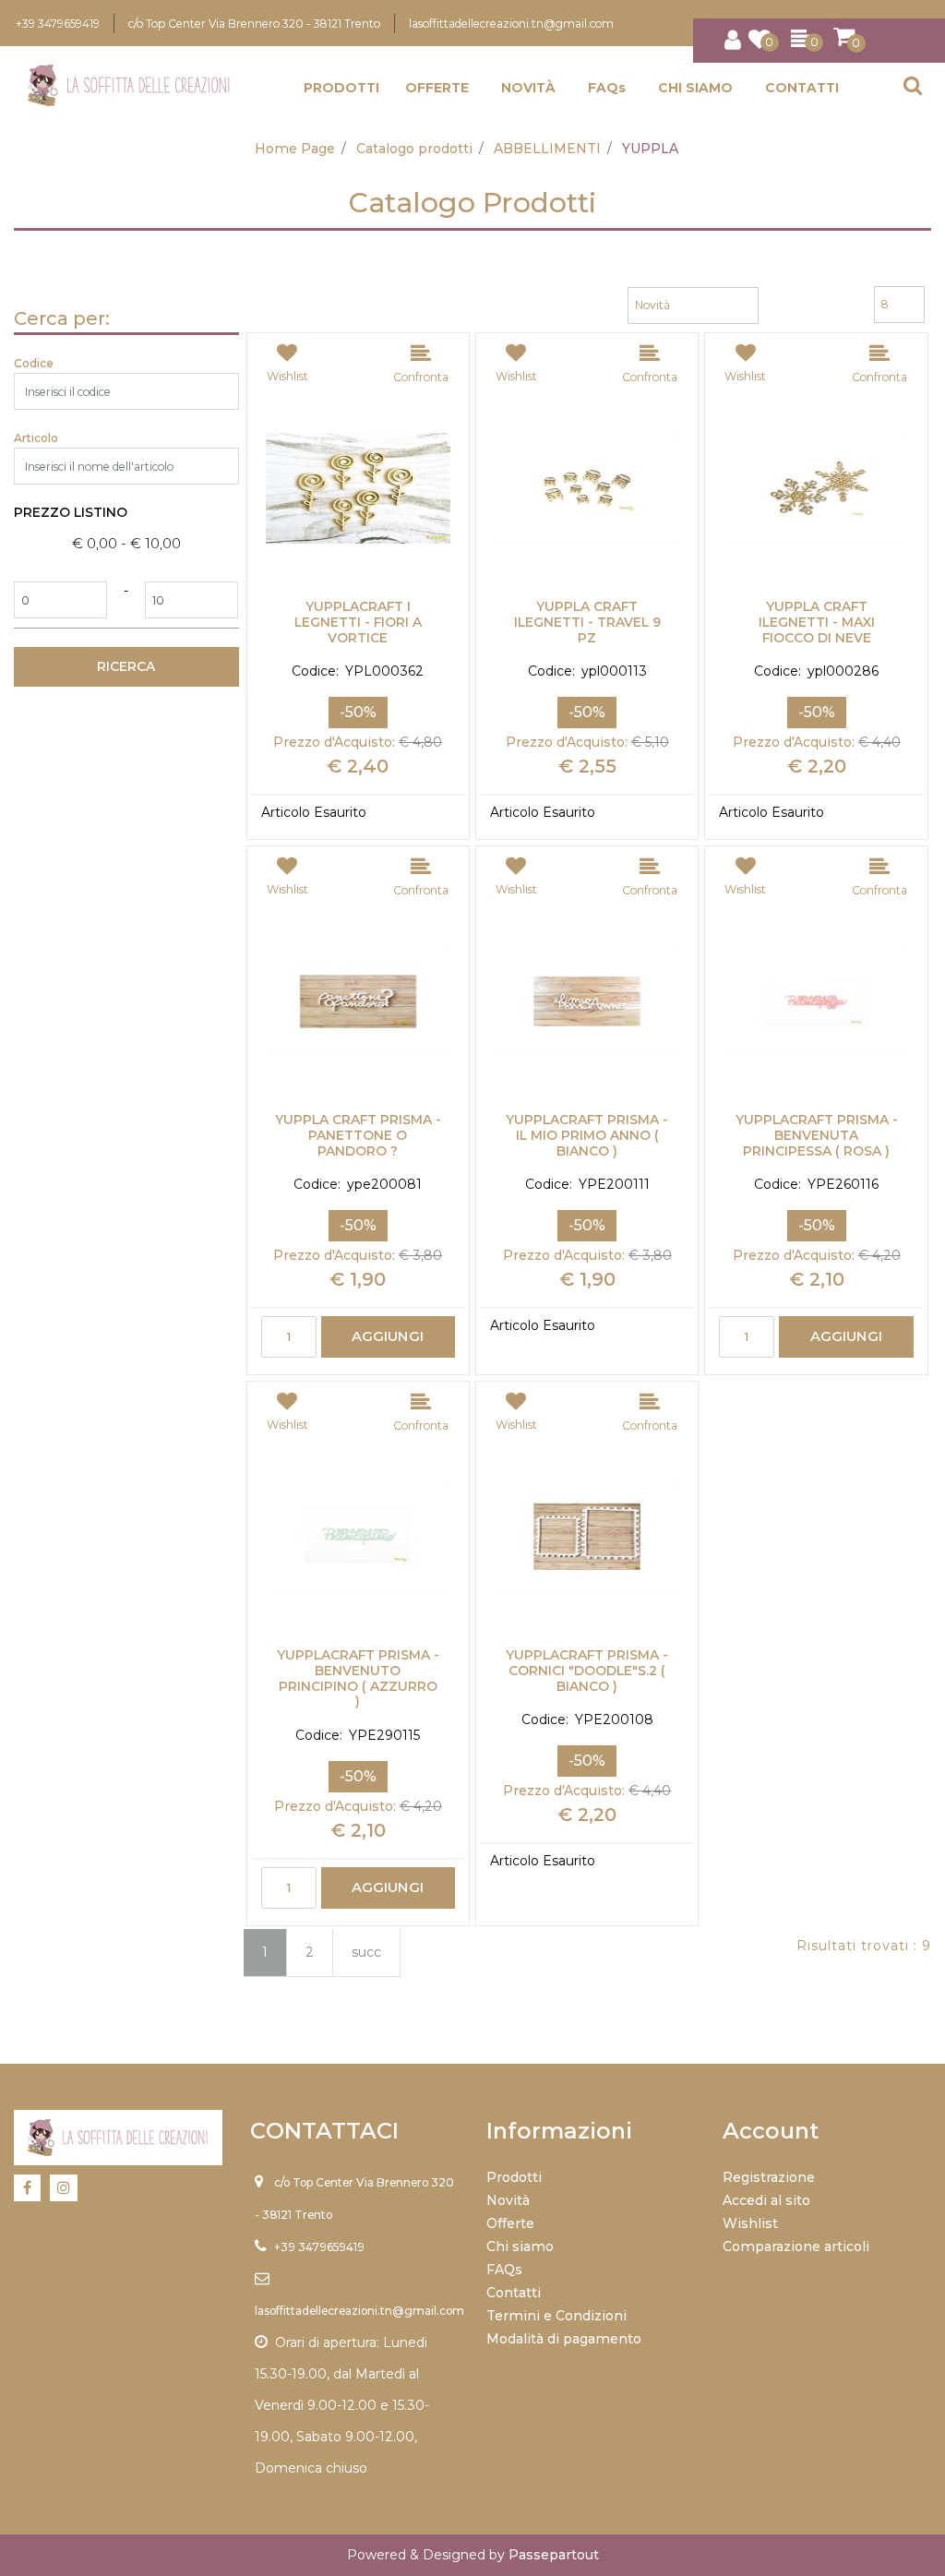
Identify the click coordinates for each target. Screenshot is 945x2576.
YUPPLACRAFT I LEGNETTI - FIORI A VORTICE (358, 622)
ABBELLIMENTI (547, 149)
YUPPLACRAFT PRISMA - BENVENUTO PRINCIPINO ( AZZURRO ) (358, 1678)
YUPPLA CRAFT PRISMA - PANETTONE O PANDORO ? (358, 1135)
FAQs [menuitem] (504, 2270)
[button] (126, 667)
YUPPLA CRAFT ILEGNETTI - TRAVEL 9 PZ (587, 622)
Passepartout (554, 2555)
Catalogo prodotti (414, 149)
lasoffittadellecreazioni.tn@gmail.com (511, 24)
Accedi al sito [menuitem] (766, 2200)
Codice (34, 363)
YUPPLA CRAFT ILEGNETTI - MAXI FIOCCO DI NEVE (817, 622)
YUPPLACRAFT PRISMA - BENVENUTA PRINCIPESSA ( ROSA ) (817, 1135)
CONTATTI (802, 88)
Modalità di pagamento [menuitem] (564, 2339)
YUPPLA (650, 149)
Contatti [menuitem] (514, 2293)
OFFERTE (437, 88)
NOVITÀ (528, 88)
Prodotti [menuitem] (514, 2177)
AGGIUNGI (388, 1336)
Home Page (295, 149)
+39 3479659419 (58, 24)
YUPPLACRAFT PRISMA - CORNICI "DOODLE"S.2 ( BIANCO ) (587, 1671)
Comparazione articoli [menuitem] (796, 2247)
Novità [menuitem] (508, 2200)
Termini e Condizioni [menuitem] (556, 2316)
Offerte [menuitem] (510, 2223)
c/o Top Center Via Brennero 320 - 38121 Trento (254, 24)
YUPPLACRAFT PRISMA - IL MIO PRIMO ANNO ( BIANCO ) (587, 1135)
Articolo (36, 438)
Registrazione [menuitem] (769, 2177)
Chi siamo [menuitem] (520, 2247)
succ (366, 1952)
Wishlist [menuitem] (750, 2223)
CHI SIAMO (695, 88)
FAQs (607, 88)
